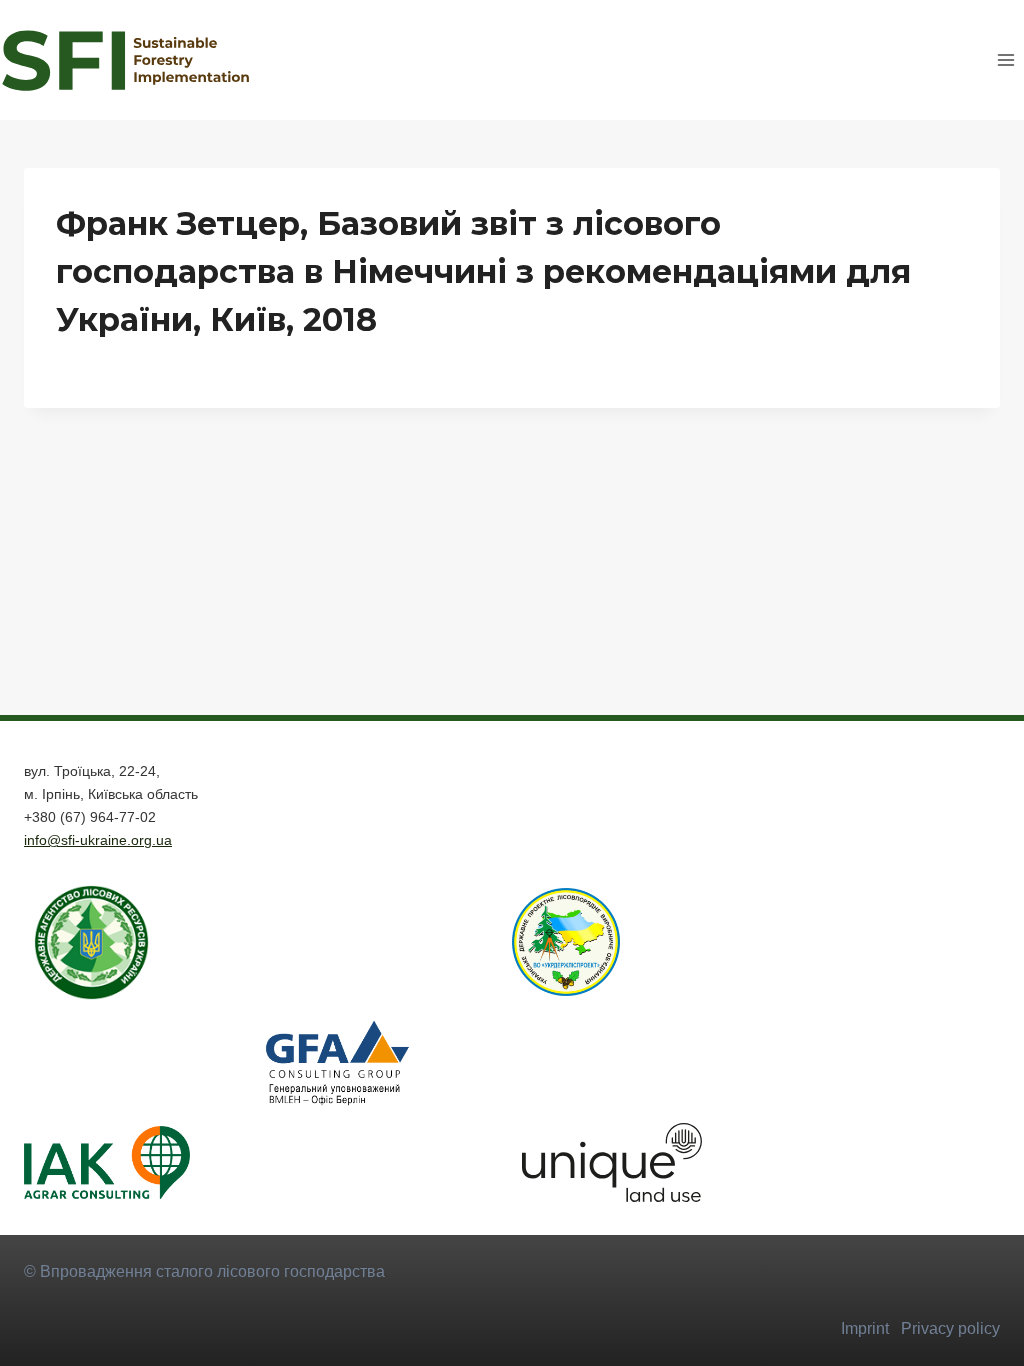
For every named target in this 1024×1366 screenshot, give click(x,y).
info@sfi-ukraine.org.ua (98, 840)
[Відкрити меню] (1005, 59)
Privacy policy (950, 1328)
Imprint (865, 1328)
